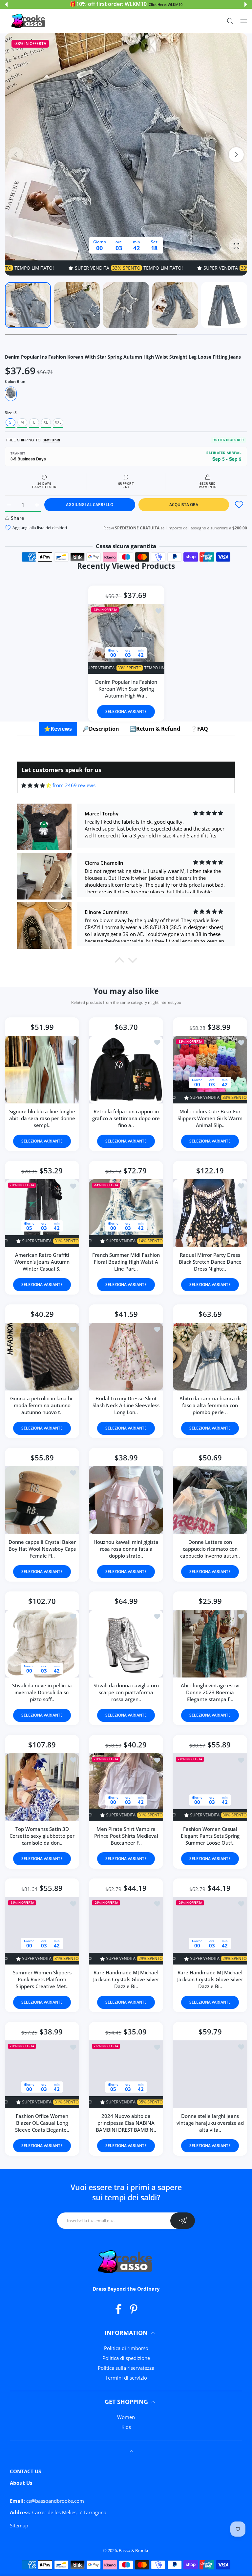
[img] (36, 785)
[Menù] (244, 21)
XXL (58, 422)
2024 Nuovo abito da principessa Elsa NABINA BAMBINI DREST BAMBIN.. (126, 2123)
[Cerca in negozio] (230, 21)
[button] (6, 4)
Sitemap (19, 2525)
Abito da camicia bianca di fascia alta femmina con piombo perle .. (210, 1405)
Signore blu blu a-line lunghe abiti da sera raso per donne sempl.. (42, 1118)
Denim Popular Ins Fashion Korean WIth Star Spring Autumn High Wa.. (126, 689)
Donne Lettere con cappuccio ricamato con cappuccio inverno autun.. (210, 1549)
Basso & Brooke (134, 2550)
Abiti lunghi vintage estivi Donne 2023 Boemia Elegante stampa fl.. (210, 1692)
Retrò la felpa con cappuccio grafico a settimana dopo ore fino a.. (126, 1118)
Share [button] (18, 518)
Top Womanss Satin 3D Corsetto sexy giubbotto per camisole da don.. (42, 1836)
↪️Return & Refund (155, 729)
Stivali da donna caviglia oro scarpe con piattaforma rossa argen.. (126, 1692)
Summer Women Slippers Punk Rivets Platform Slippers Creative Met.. (42, 1980)
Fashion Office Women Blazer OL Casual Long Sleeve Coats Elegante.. (42, 2123)
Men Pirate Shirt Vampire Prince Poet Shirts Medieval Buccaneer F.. (126, 1836)
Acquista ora (184, 505)
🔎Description (101, 729)
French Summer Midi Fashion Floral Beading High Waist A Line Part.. (126, 1262)
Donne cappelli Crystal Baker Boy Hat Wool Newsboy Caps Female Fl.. (42, 1549)
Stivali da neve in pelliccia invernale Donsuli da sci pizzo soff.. (42, 1692)
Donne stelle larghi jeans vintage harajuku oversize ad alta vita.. (210, 2123)
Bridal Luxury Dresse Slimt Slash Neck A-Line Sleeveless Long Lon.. (126, 1405)
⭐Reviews (58, 729)
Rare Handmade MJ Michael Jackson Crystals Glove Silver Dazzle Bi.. (126, 1980)
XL (46, 422)
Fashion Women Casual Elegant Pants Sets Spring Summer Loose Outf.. (210, 1836)
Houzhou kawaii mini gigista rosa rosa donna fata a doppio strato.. (126, 1549)
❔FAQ (199, 729)
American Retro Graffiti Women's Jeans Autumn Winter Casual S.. (42, 1262)
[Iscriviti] (183, 2221)
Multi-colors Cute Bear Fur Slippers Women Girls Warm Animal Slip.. (210, 1118)
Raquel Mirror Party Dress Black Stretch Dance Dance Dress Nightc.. (210, 1262)
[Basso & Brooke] (29, 21)
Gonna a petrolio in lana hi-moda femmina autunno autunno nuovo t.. (42, 1405)
